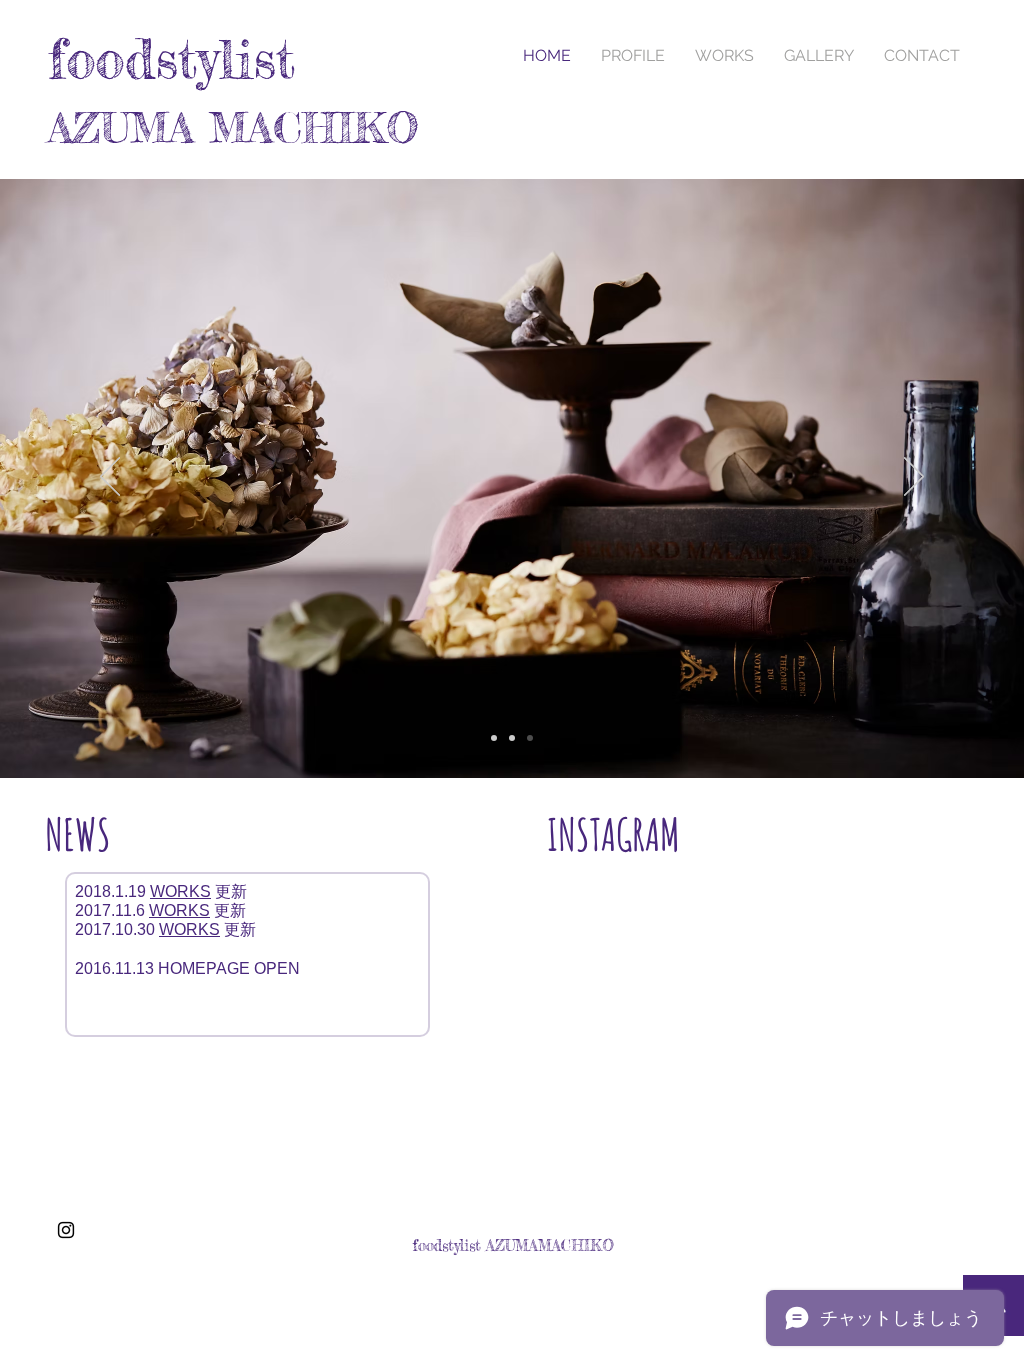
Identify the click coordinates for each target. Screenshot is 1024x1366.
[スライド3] (530, 738)
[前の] (110, 478)
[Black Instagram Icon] (66, 1230)
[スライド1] (494, 738)
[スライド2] (512, 738)
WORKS (180, 891)
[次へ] (914, 478)
